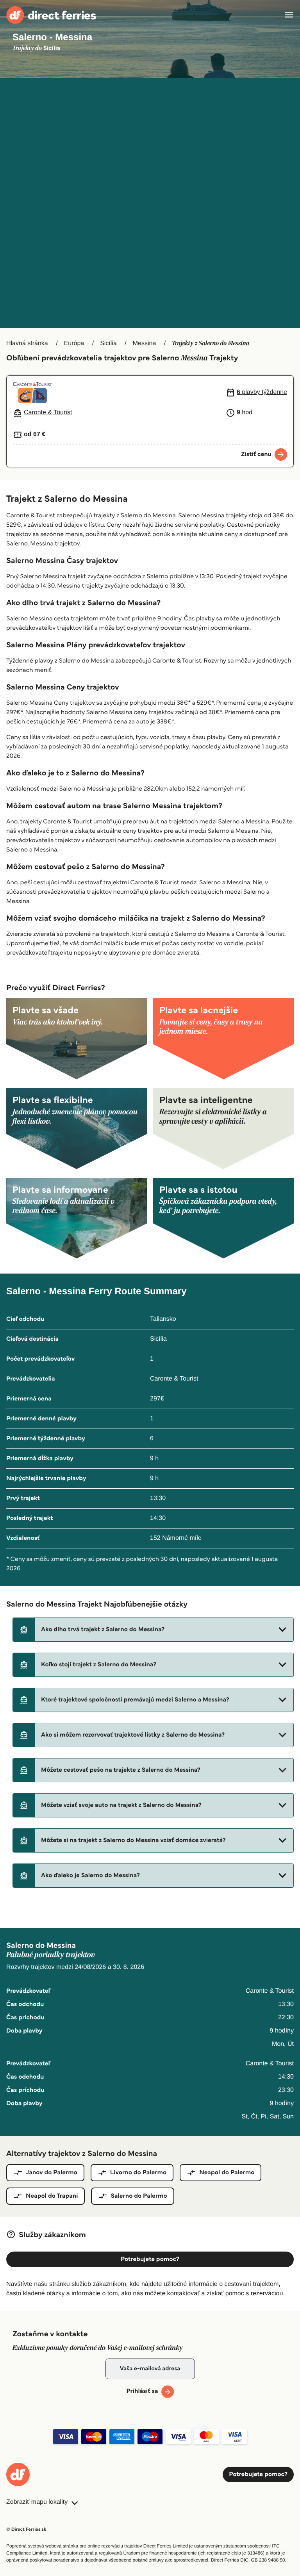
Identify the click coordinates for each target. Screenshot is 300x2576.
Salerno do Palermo (139, 2196)
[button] (153, 1630)
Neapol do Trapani (52, 2196)
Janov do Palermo (52, 2172)
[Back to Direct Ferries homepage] (51, 15)
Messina (145, 343)
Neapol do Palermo (227, 2172)
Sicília (108, 343)
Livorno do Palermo (138, 2172)
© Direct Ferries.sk (26, 2529)
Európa (74, 343)
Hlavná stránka (27, 343)
